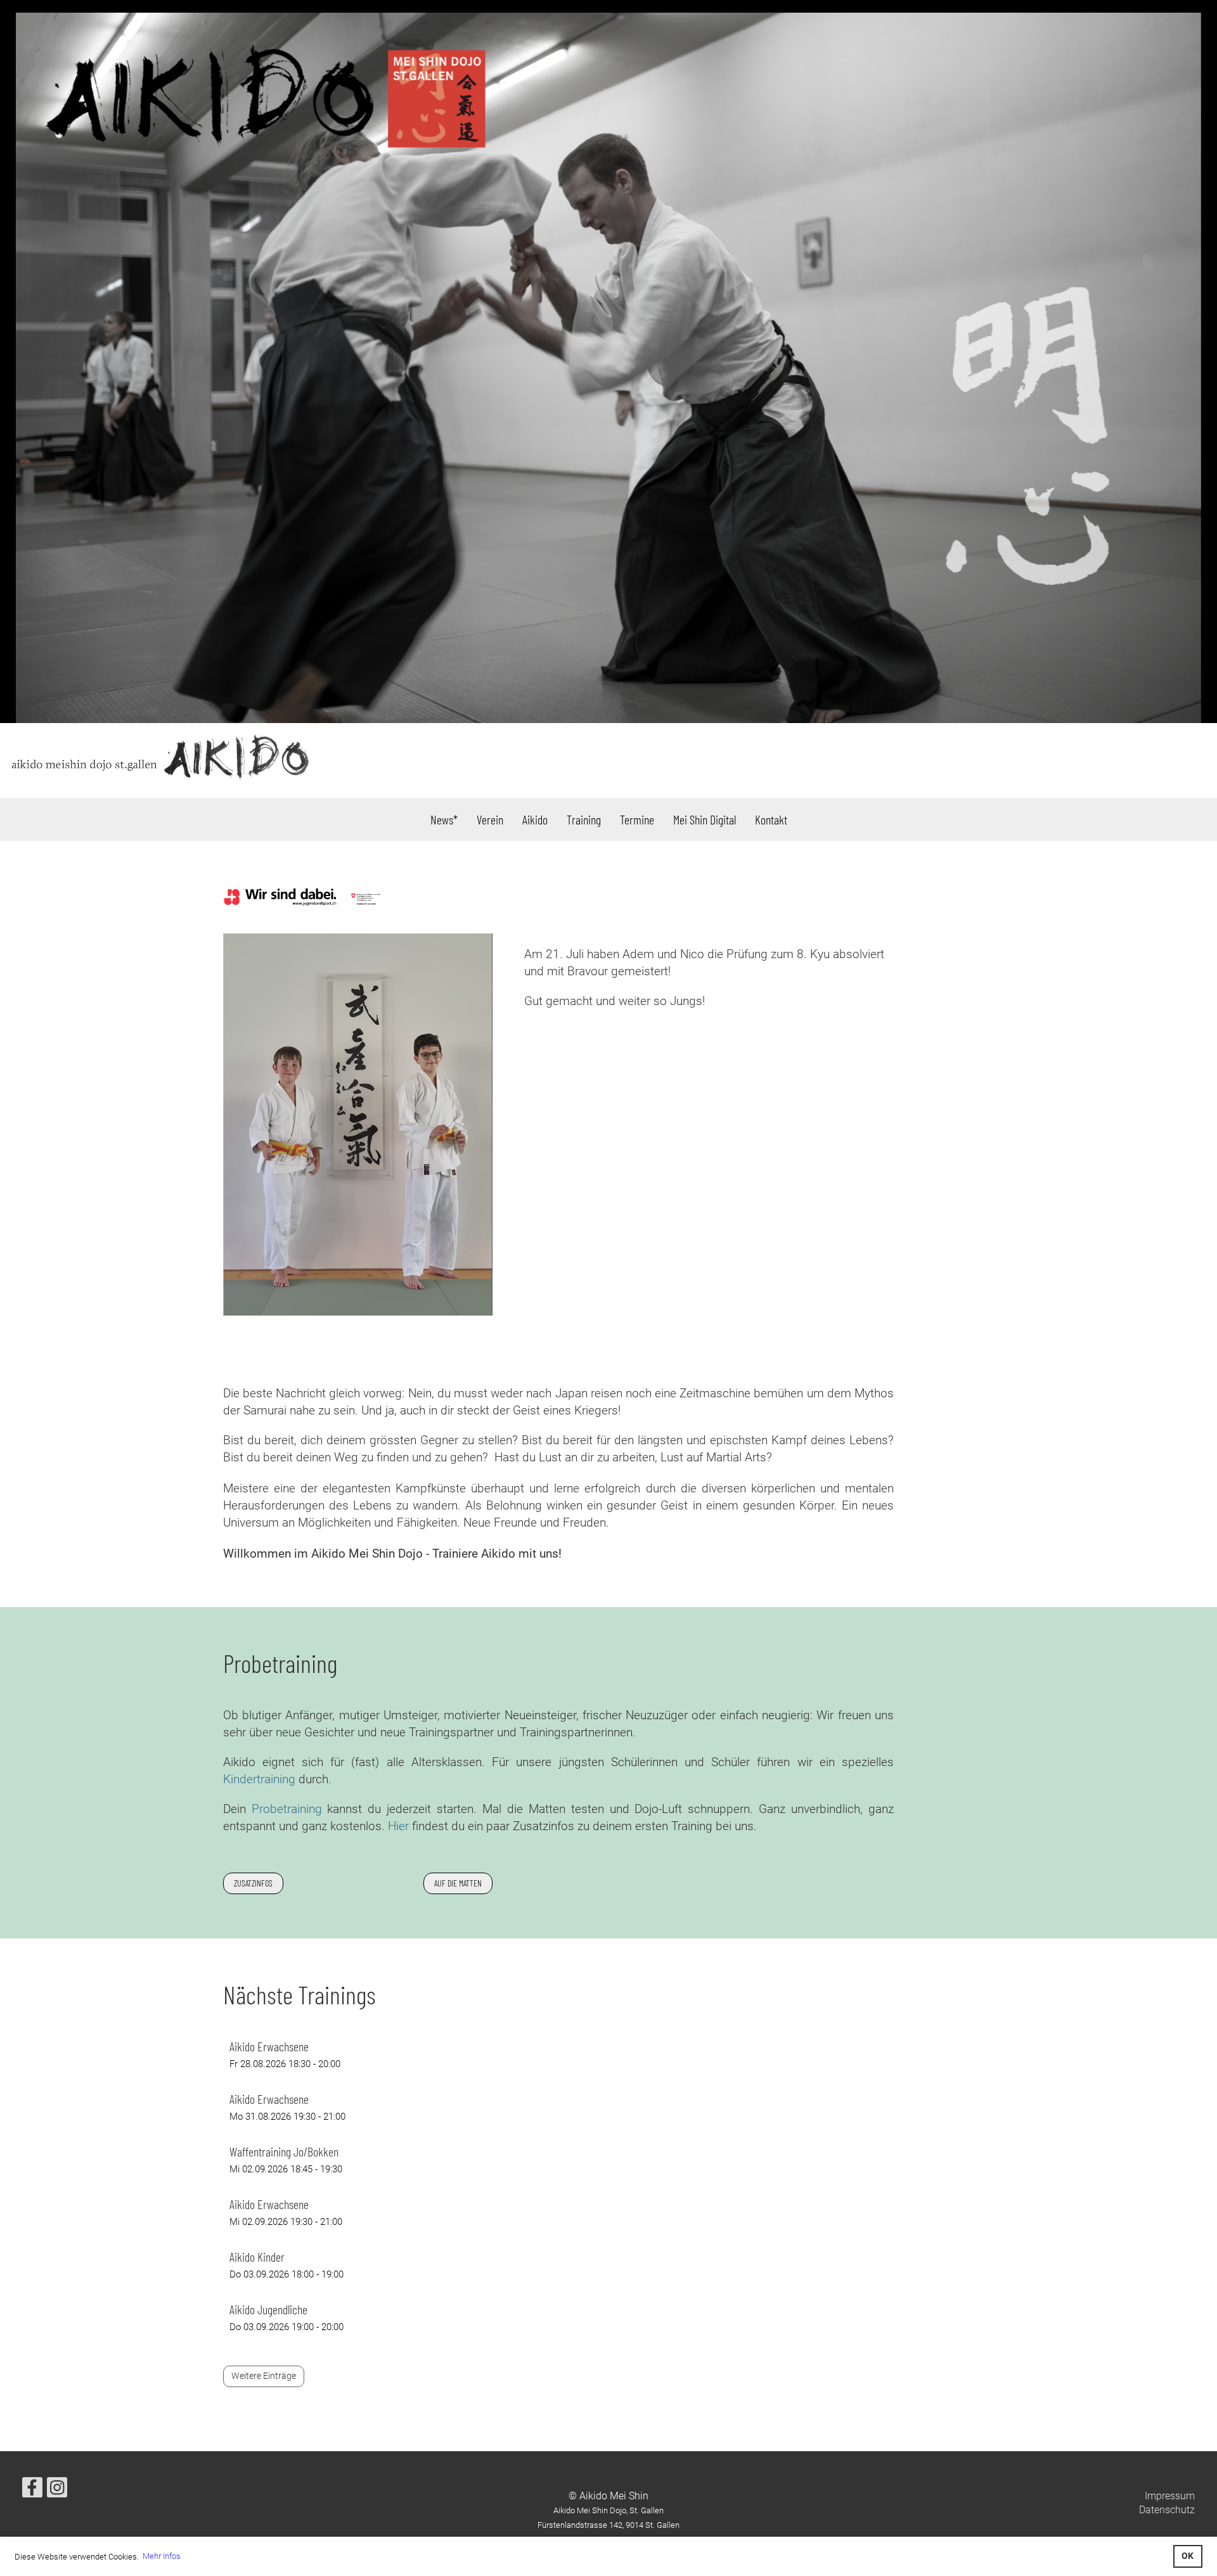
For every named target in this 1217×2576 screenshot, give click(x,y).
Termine (637, 819)
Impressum (1170, 2496)
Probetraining (287, 1809)
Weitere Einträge (264, 2376)
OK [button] (1188, 2556)
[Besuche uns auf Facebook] (32, 2490)
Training (584, 819)
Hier (398, 1826)
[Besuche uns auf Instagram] (57, 2490)
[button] (558, 2054)
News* (444, 819)
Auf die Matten (458, 1883)
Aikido (535, 819)
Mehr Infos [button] (162, 2556)
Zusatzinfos (253, 1883)
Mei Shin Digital (705, 819)
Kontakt (771, 819)
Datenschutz (1167, 2510)
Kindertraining (259, 1779)
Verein (490, 819)
